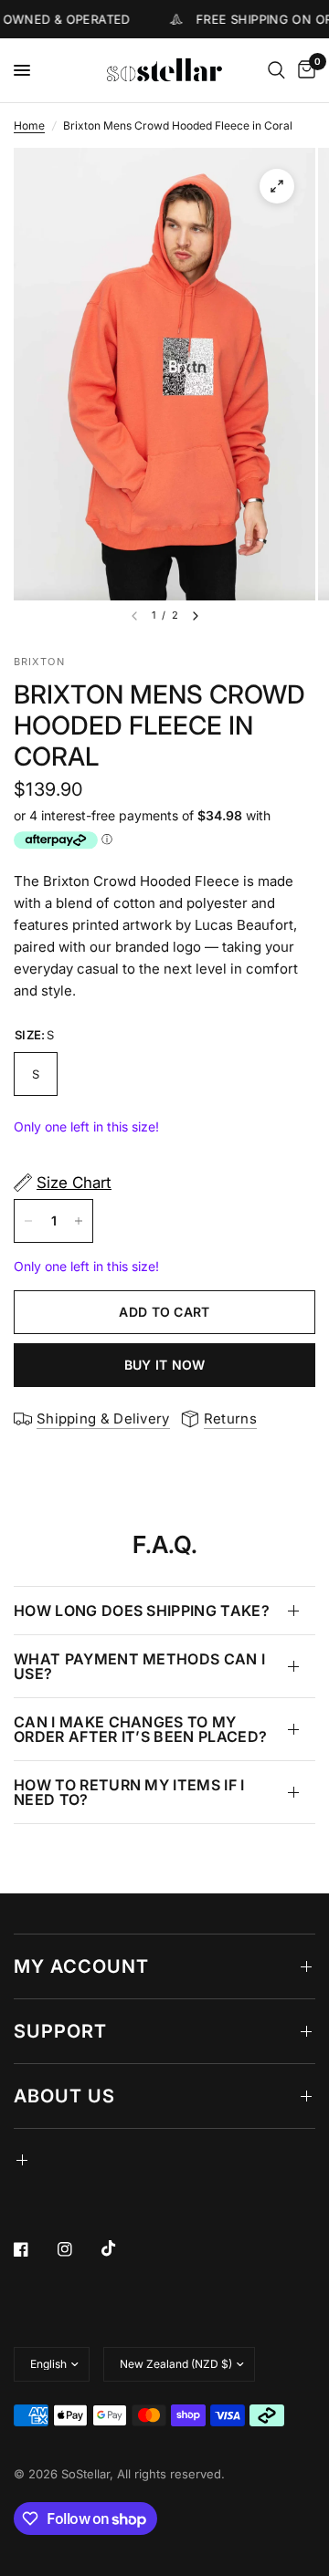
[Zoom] (277, 186)
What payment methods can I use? (139, 1666)
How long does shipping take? (142, 1611)
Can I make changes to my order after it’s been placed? (140, 1729)
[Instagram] (78, 2249)
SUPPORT (60, 2031)
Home (29, 125)
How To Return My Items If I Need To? (129, 1792)
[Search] (276, 70)
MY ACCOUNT (81, 1966)
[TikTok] (122, 2248)
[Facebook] (34, 2249)
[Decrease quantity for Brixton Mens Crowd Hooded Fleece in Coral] (28, 1221)
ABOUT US (64, 2096)
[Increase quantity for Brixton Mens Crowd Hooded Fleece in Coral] (79, 1221)
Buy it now (165, 1365)
